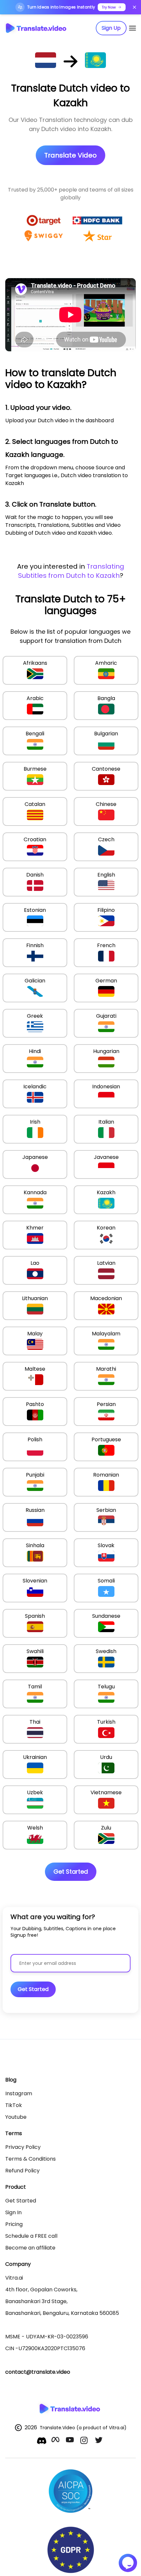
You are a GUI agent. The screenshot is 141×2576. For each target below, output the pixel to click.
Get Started (21, 2201)
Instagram (19, 2093)
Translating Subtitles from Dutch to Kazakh (71, 571)
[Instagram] (85, 2441)
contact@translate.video (38, 2372)
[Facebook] (56, 2441)
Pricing (14, 2224)
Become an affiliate (30, 2248)
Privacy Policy (23, 2147)
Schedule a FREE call (31, 2236)
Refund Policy (22, 2171)
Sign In (13, 2212)
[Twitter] (99, 2441)
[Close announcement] (134, 7)
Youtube (16, 2117)
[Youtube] (70, 2441)
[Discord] (42, 2441)
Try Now (109, 7)
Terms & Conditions (30, 2159)
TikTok (14, 2105)
